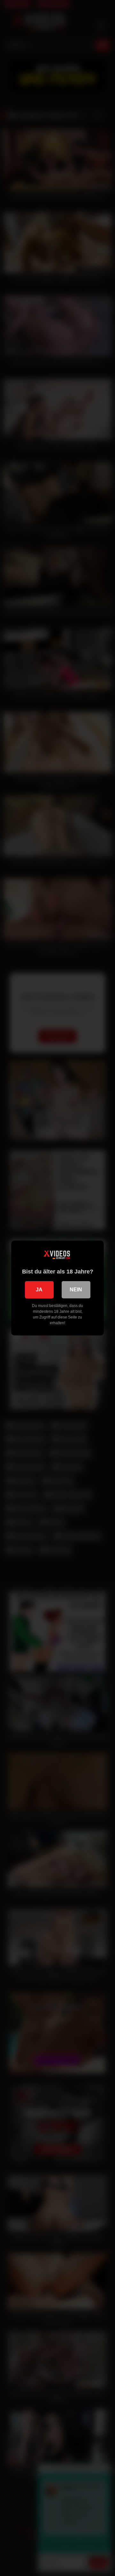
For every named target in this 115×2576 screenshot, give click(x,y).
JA (39, 1290)
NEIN (76, 1290)
